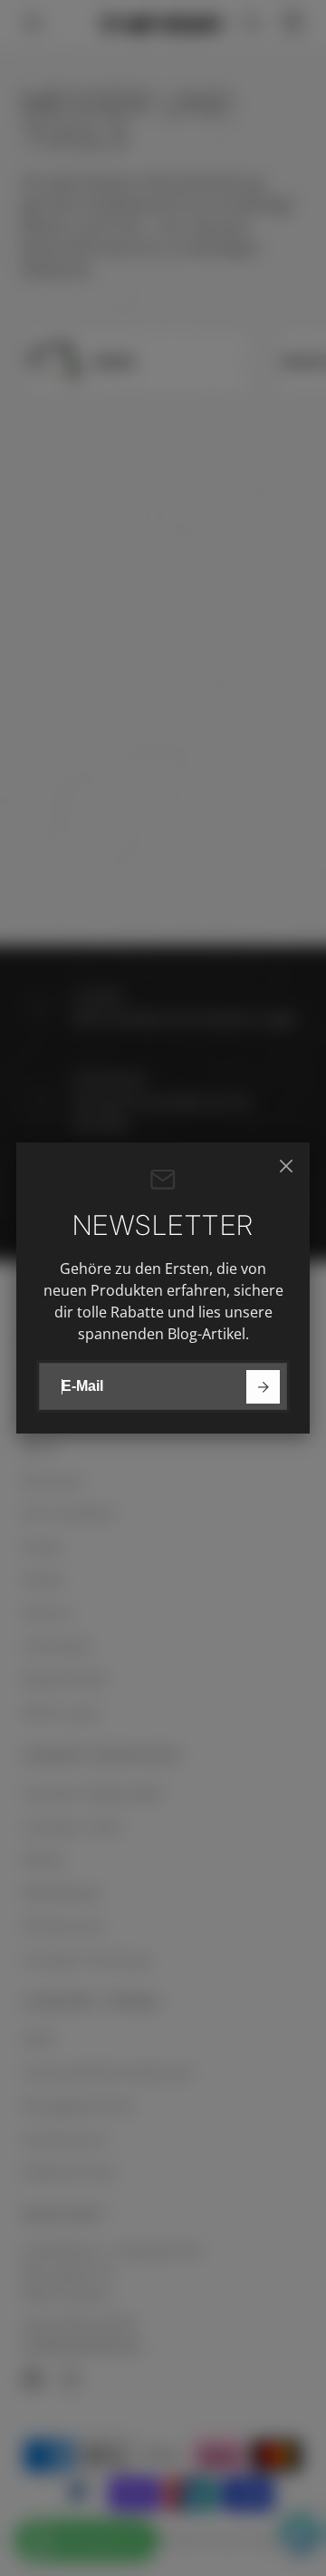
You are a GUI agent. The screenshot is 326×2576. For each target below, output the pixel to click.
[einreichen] (263, 1387)
